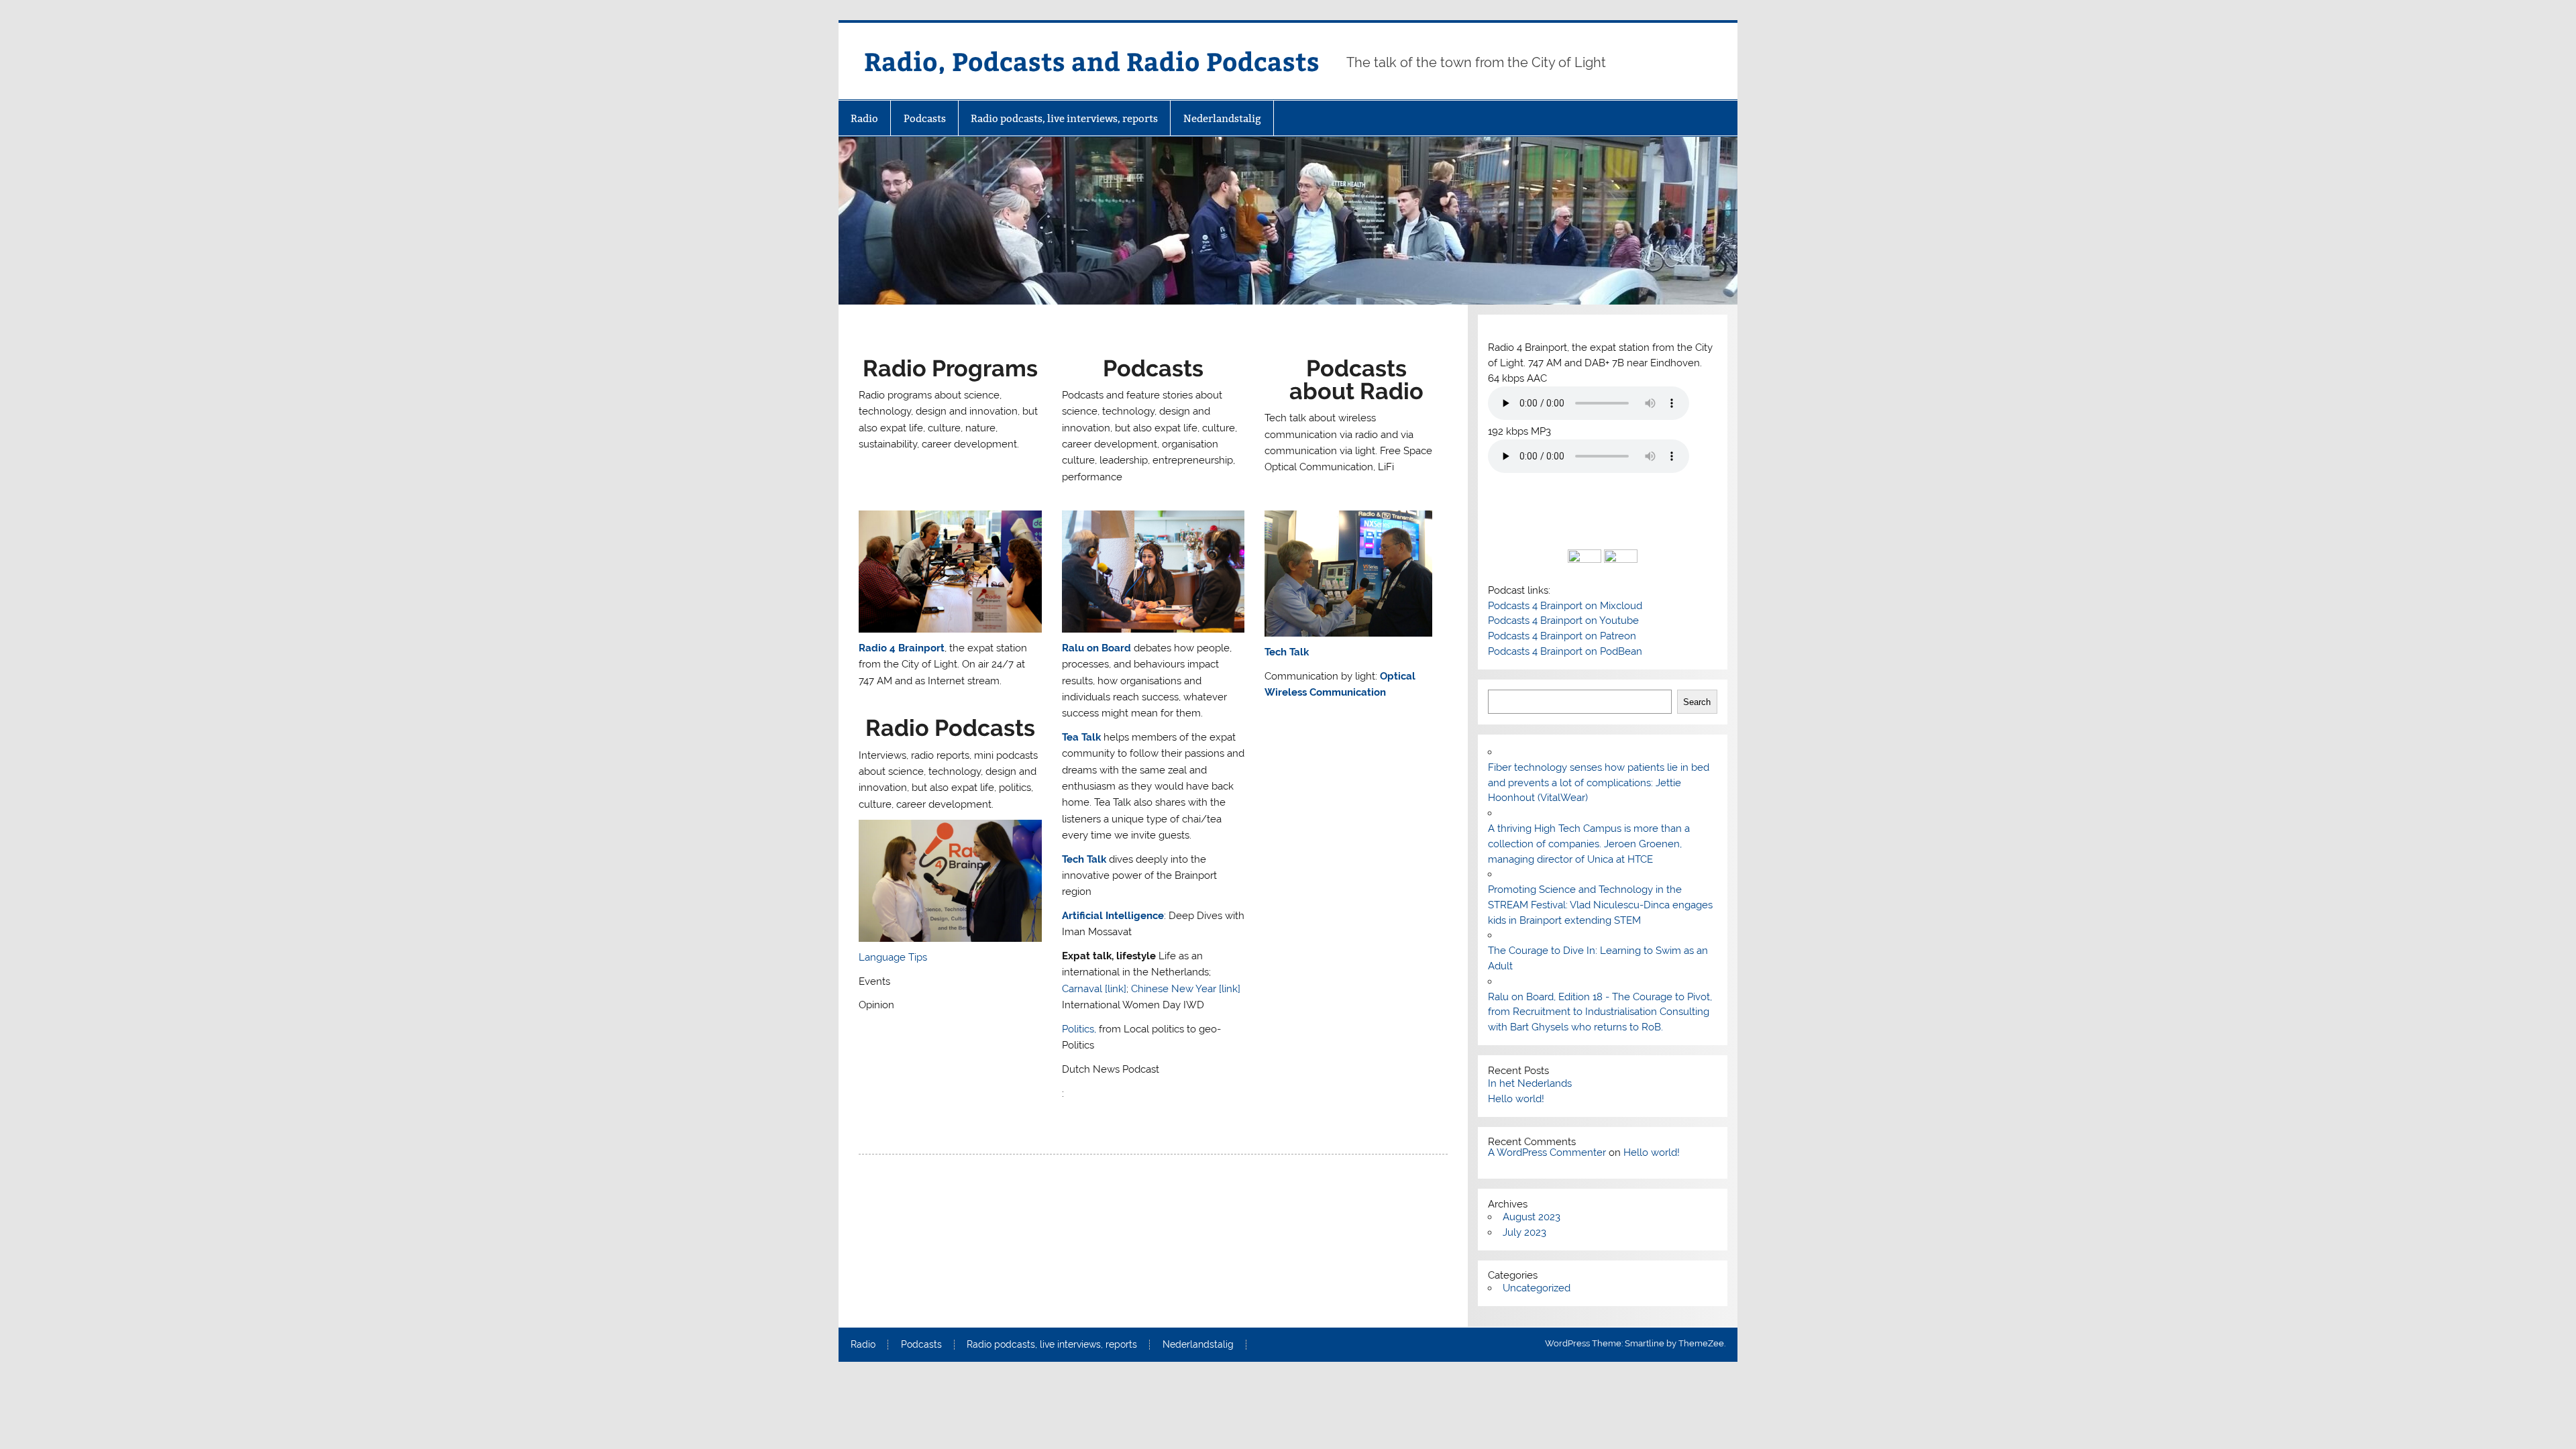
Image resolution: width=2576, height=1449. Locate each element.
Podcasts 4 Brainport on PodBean (1565, 651)
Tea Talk (1081, 737)
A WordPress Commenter (1547, 1152)
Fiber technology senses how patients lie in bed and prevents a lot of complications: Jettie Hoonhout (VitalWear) (1599, 783)
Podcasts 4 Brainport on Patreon (1562, 636)
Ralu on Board (1096, 648)
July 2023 (1524, 1232)
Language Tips (893, 957)
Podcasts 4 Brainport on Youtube (1563, 621)
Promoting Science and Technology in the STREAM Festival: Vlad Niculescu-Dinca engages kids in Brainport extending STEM (1600, 905)
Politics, (1080, 1029)
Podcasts (925, 118)
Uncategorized (1537, 1288)
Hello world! (1516, 1099)
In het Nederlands (1530, 1083)
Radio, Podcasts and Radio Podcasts (1092, 61)
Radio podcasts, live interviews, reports (1064, 118)
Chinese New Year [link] (1186, 989)
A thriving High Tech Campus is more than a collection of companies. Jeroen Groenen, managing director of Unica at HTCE (1589, 844)
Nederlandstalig (1222, 118)
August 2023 (1532, 1217)
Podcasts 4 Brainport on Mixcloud (1565, 606)
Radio (864, 118)
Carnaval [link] (1094, 989)
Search (1697, 702)
